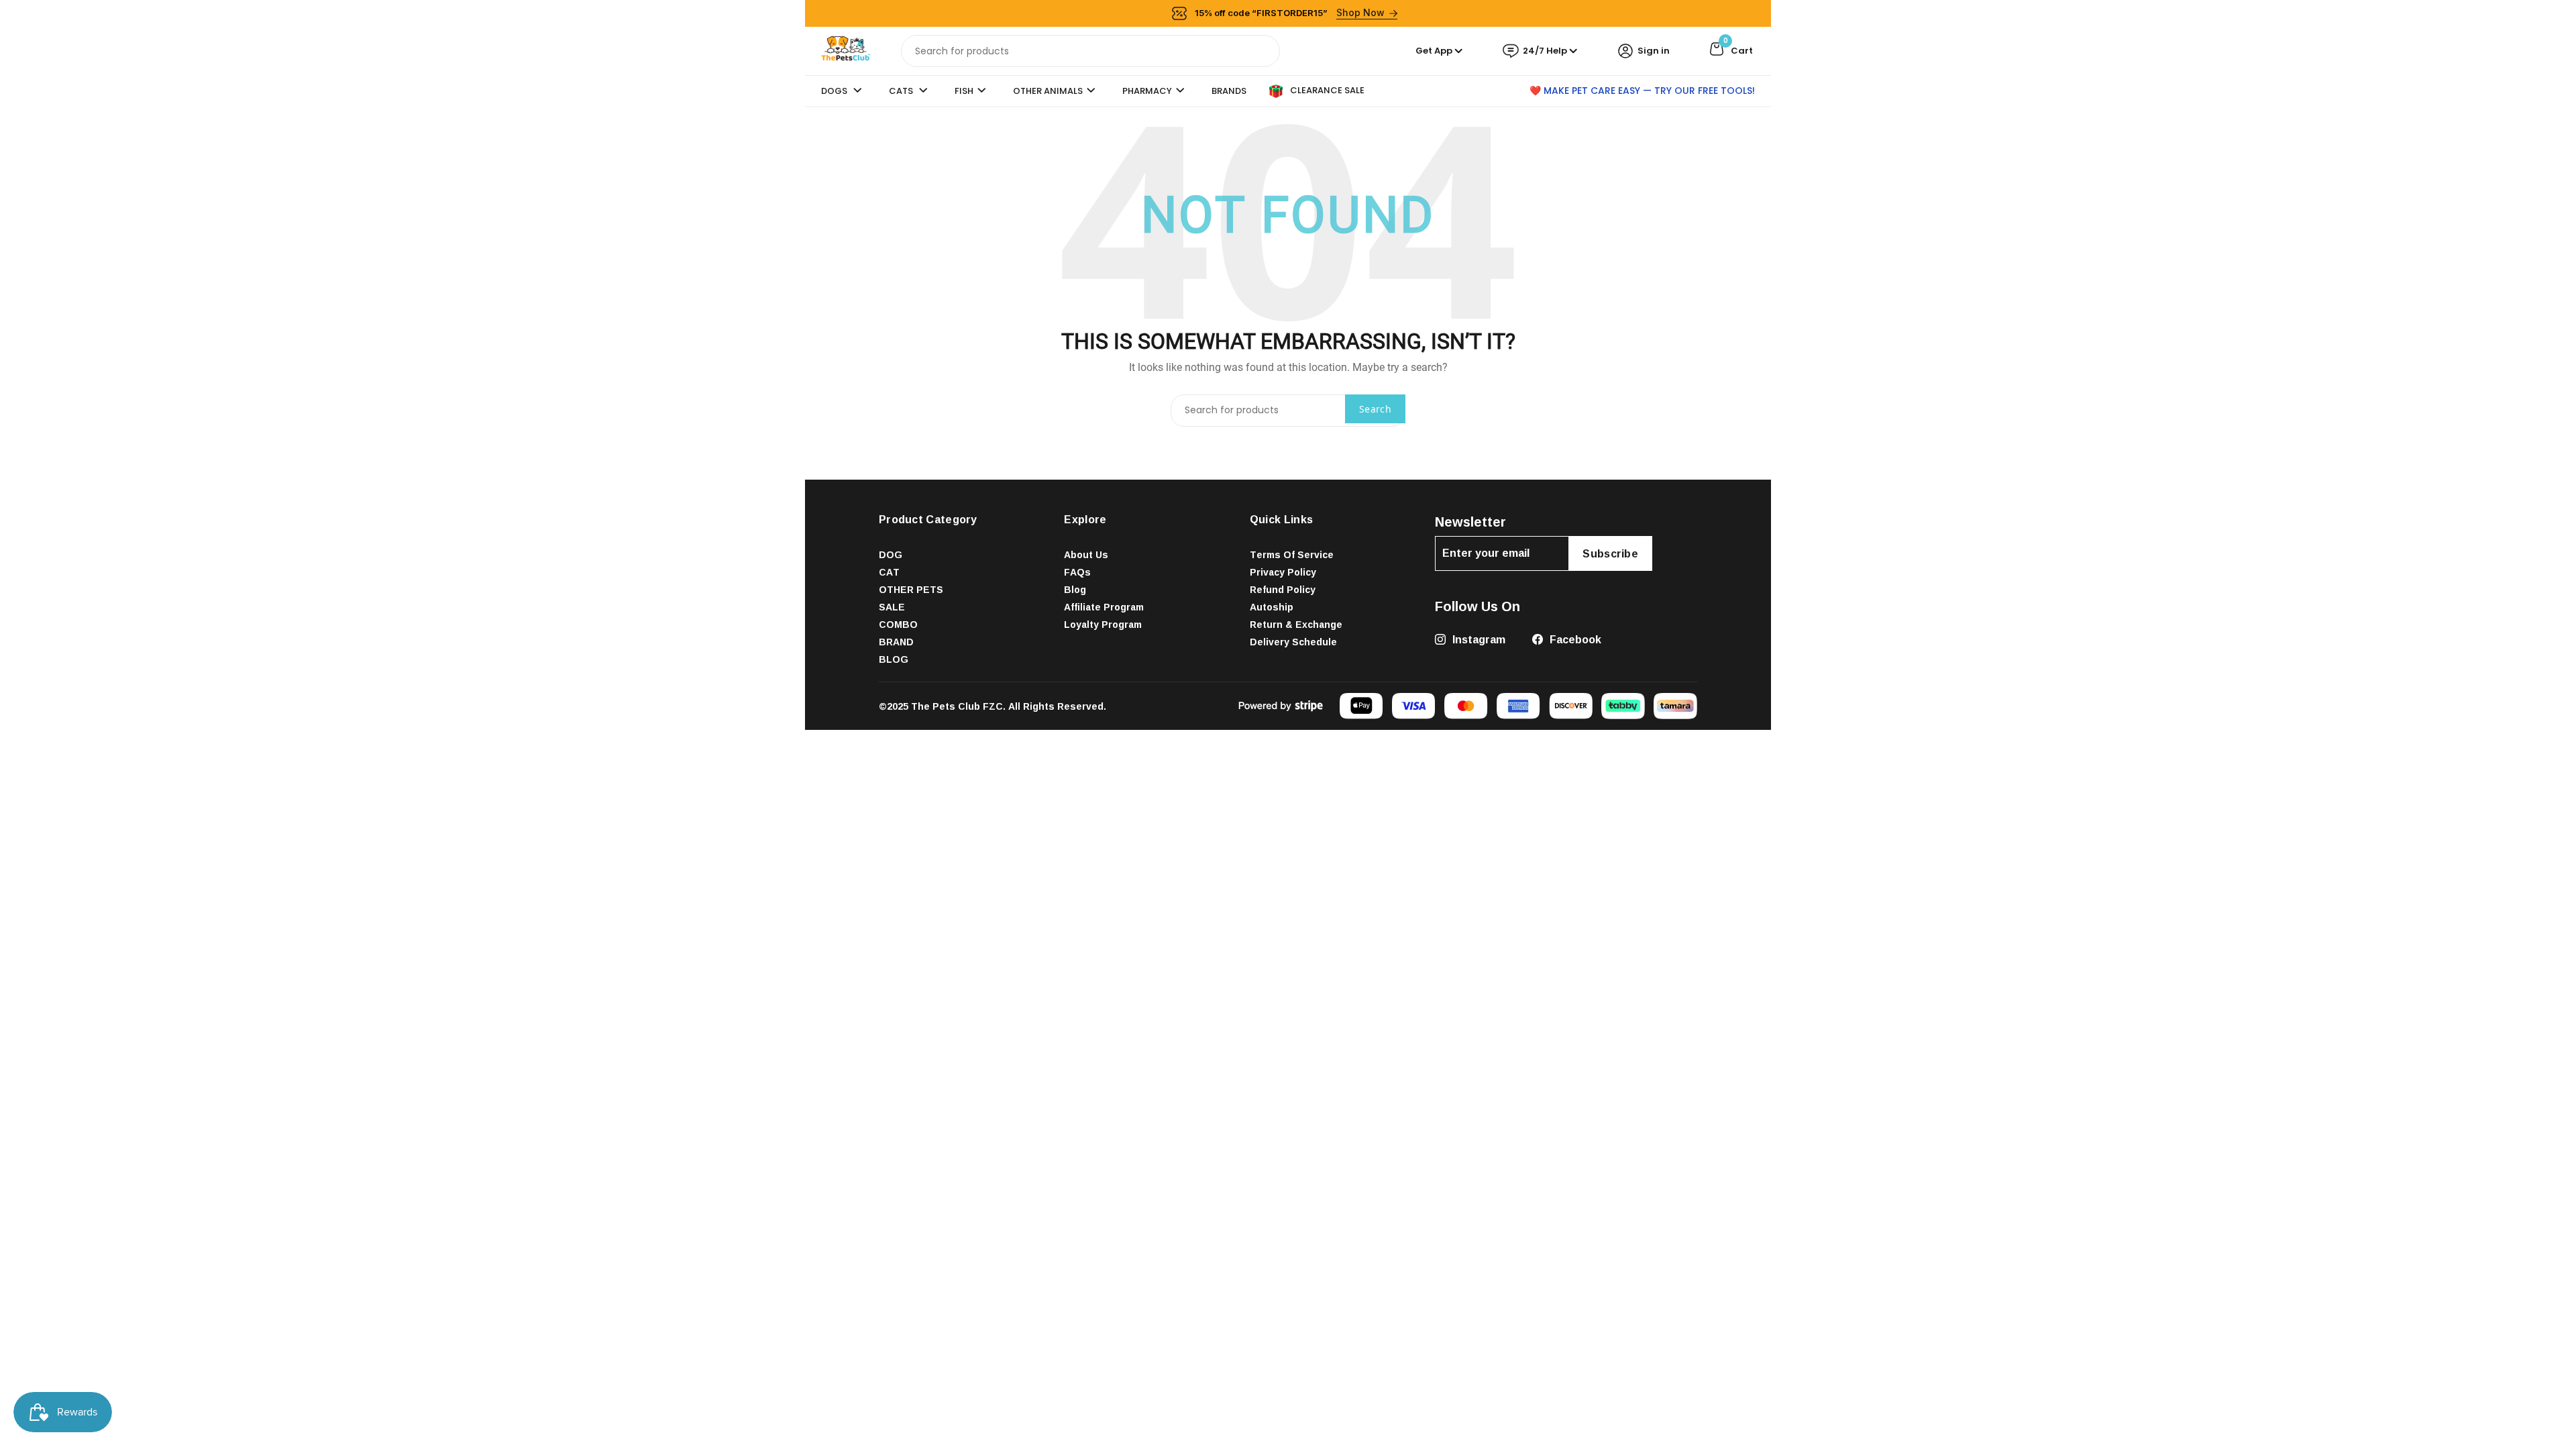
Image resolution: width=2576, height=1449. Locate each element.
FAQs (1077, 572)
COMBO (898, 624)
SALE (892, 607)
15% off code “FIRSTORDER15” (1290, 12)
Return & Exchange (1296, 624)
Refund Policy (1283, 589)
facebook (1574, 639)
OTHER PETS (911, 589)
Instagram (1478, 639)
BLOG (894, 659)
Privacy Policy (1283, 572)
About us (1086, 554)
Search (1375, 409)
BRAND (896, 642)
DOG (891, 554)
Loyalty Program (1103, 624)
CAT (889, 572)
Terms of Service (1292, 554)
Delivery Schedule (1293, 642)
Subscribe (1610, 553)
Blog (1075, 589)
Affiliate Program (1104, 607)
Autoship (1272, 607)
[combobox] (1090, 51)
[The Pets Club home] (846, 50)
